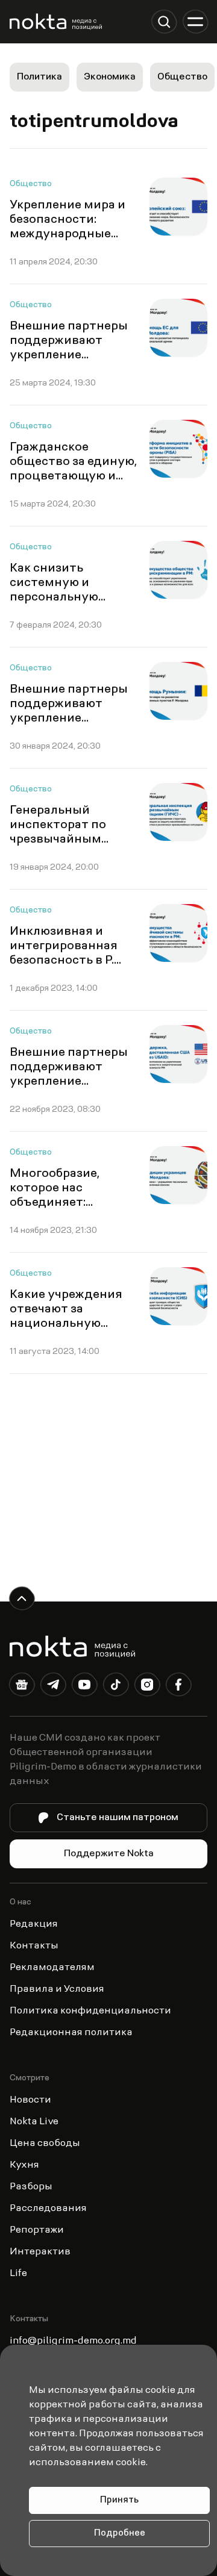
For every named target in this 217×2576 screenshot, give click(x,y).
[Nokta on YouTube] (84, 1687)
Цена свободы (45, 2144)
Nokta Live (34, 2122)
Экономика (110, 77)
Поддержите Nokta (109, 1854)
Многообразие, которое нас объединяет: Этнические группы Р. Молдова (69, 1203)
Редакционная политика (71, 2033)
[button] (164, 22)
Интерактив (40, 2252)
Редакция (34, 1924)
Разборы (31, 2187)
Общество (182, 77)
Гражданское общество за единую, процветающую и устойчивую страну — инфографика (73, 476)
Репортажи (37, 2230)
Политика (39, 77)
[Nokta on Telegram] (53, 1687)
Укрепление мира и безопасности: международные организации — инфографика (68, 234)
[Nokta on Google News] (22, 1687)
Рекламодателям (52, 1968)
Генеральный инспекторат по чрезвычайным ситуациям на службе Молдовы (61, 840)
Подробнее (120, 2534)
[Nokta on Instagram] (147, 1687)
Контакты (34, 1946)
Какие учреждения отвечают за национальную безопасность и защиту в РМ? (66, 1324)
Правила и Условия (57, 1989)
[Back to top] (22, 1598)
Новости (30, 2100)
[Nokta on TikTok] (116, 1687)
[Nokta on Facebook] (178, 1687)
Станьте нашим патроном (118, 1818)
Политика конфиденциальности (90, 2011)
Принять (119, 2500)
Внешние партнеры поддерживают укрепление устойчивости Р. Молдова (69, 1082)
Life (18, 2274)
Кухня (24, 2165)
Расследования (48, 2209)
